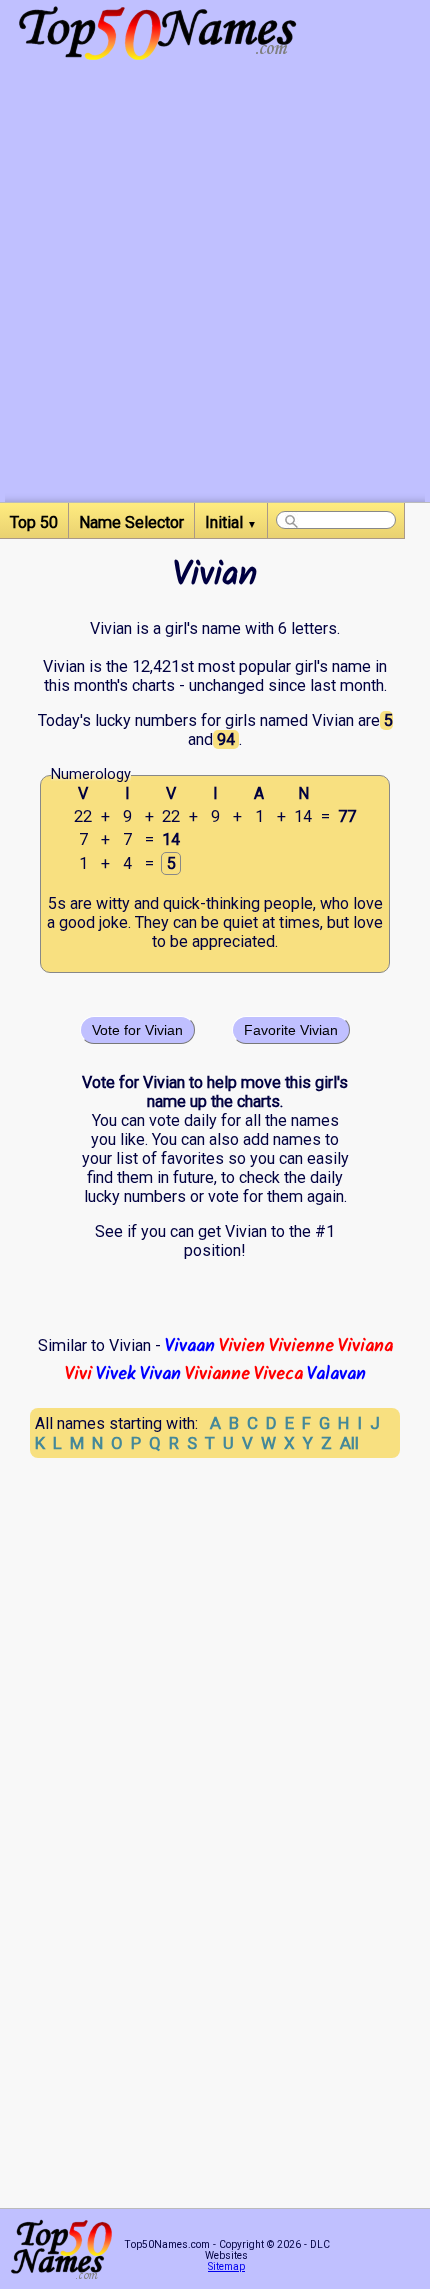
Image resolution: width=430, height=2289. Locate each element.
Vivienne (301, 1346)
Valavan (336, 1374)
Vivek (116, 1374)
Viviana (365, 1346)
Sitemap (226, 2266)
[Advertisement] (215, 287)
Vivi (78, 1374)
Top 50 (34, 522)
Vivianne (217, 1374)
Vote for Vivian (137, 1030)
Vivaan (190, 1346)
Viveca (278, 1374)
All (349, 1443)
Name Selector (131, 522)
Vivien (242, 1346)
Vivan (160, 1374)
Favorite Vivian (291, 1030)
